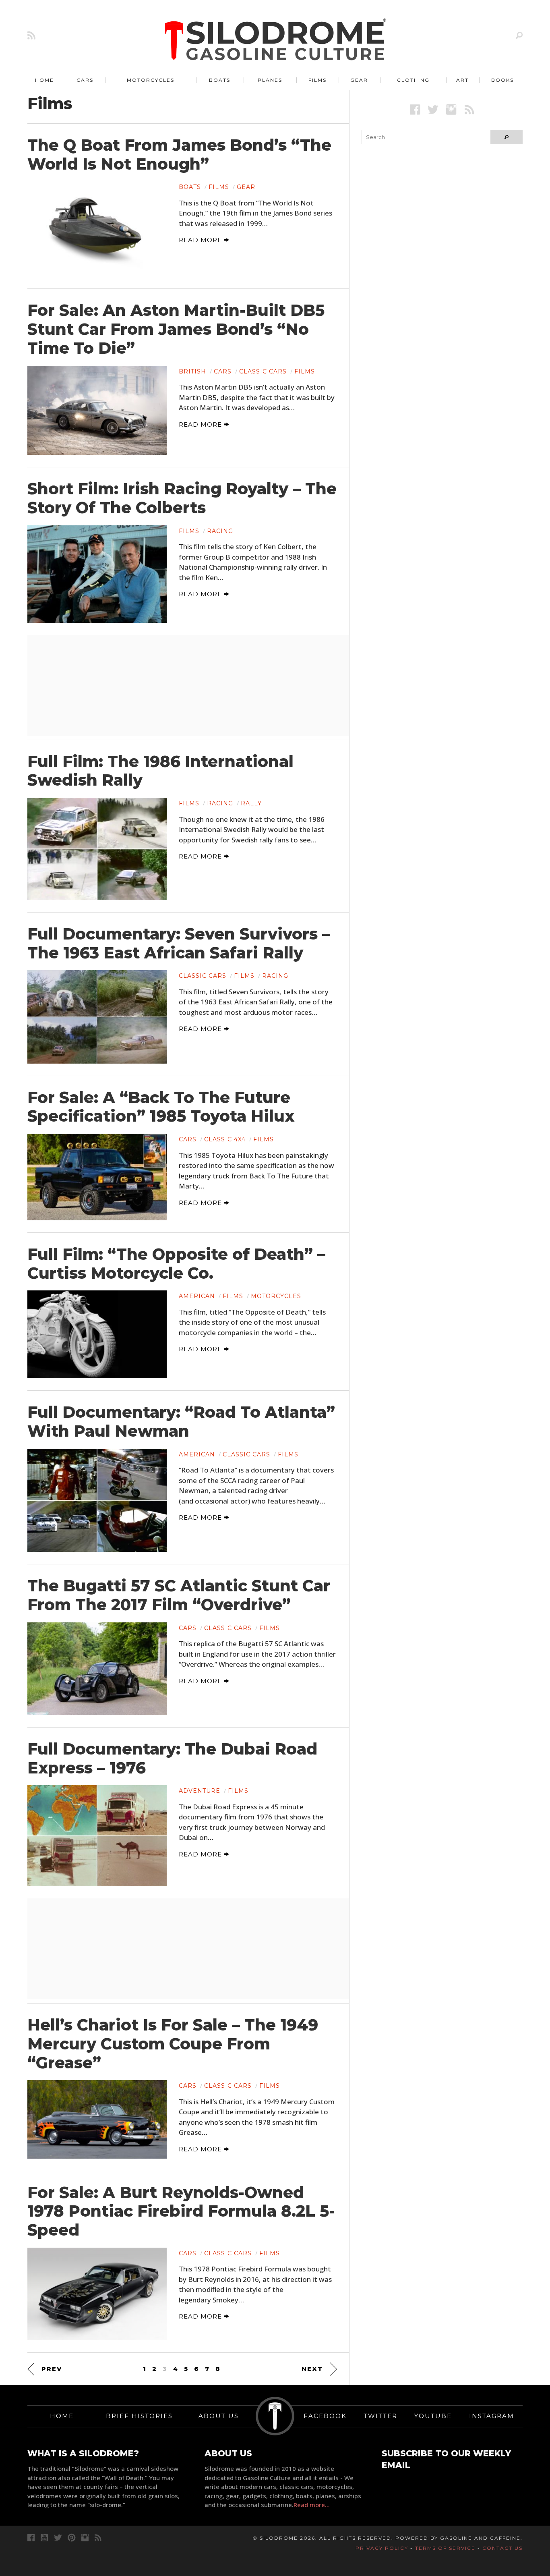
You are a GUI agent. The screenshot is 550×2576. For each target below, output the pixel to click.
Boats (220, 80)
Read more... (312, 2505)
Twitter (380, 2416)
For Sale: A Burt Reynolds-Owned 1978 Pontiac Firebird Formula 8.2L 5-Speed (181, 2211)
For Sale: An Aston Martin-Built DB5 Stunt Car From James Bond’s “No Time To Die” (176, 329)
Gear (359, 80)
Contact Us (502, 2548)
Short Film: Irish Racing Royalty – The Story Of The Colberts (182, 498)
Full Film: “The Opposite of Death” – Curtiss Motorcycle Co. (176, 1264)
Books (502, 80)
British (192, 371)
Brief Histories (139, 2416)
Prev (52, 2369)
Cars (85, 80)
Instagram (492, 2416)
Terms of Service (445, 2548)
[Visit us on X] (433, 109)
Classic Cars (263, 371)
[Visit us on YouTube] (44, 2538)
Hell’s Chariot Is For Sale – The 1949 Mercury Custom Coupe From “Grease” (173, 2044)
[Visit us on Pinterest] (71, 2538)
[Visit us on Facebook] (415, 109)
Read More (201, 240)
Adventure (200, 1791)
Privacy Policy (382, 2548)
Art (462, 80)
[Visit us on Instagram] (451, 109)
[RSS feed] (31, 35)
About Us (219, 2416)
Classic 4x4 (225, 1139)
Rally (251, 803)
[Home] (276, 40)
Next (312, 2369)
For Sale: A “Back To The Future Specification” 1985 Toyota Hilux (161, 1107)
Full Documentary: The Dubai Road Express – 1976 (172, 1758)
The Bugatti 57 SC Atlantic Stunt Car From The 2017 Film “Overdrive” (179, 1595)
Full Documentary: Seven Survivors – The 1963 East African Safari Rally (179, 943)
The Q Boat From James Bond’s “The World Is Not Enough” (179, 155)
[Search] (519, 35)
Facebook (325, 2416)
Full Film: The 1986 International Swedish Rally (160, 771)
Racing (220, 531)
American (197, 1296)
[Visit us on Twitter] (58, 2538)
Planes (270, 80)
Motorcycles (151, 80)
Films (317, 80)
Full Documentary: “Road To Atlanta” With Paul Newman (181, 1422)
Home (44, 80)
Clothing (413, 80)
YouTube (433, 2416)
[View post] (97, 229)
